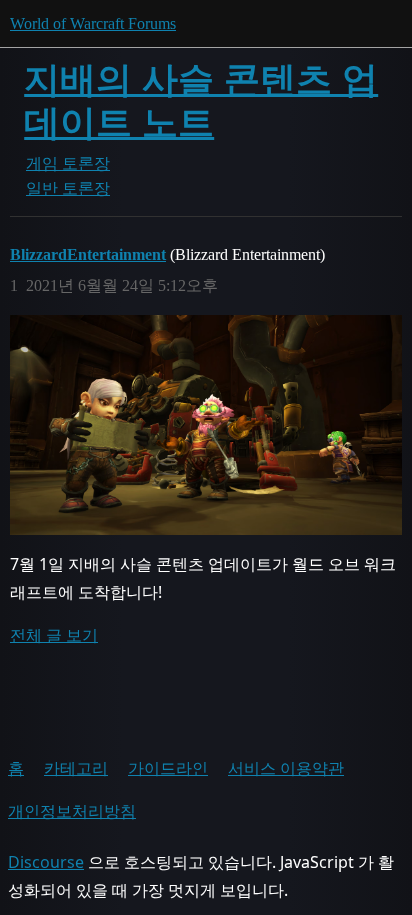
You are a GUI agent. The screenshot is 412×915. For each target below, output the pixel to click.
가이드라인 (168, 768)
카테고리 (76, 768)
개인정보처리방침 (72, 811)
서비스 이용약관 (286, 768)
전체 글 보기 (54, 635)
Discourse (46, 862)
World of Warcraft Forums (93, 23)
